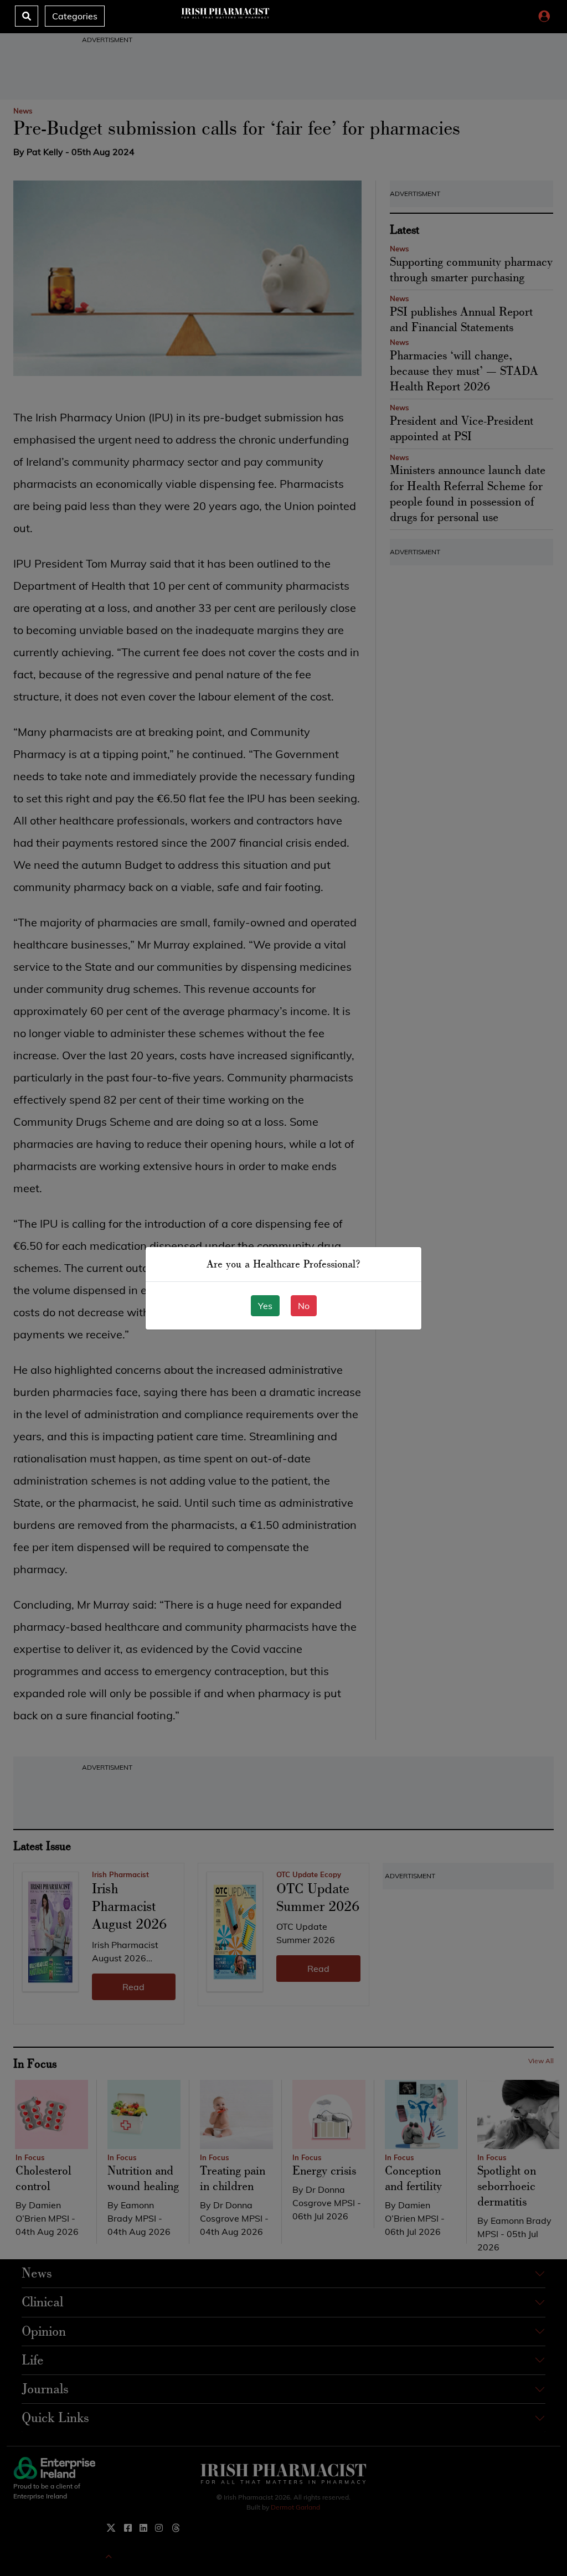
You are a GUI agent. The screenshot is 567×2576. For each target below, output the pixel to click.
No (304, 1306)
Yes (265, 1306)
